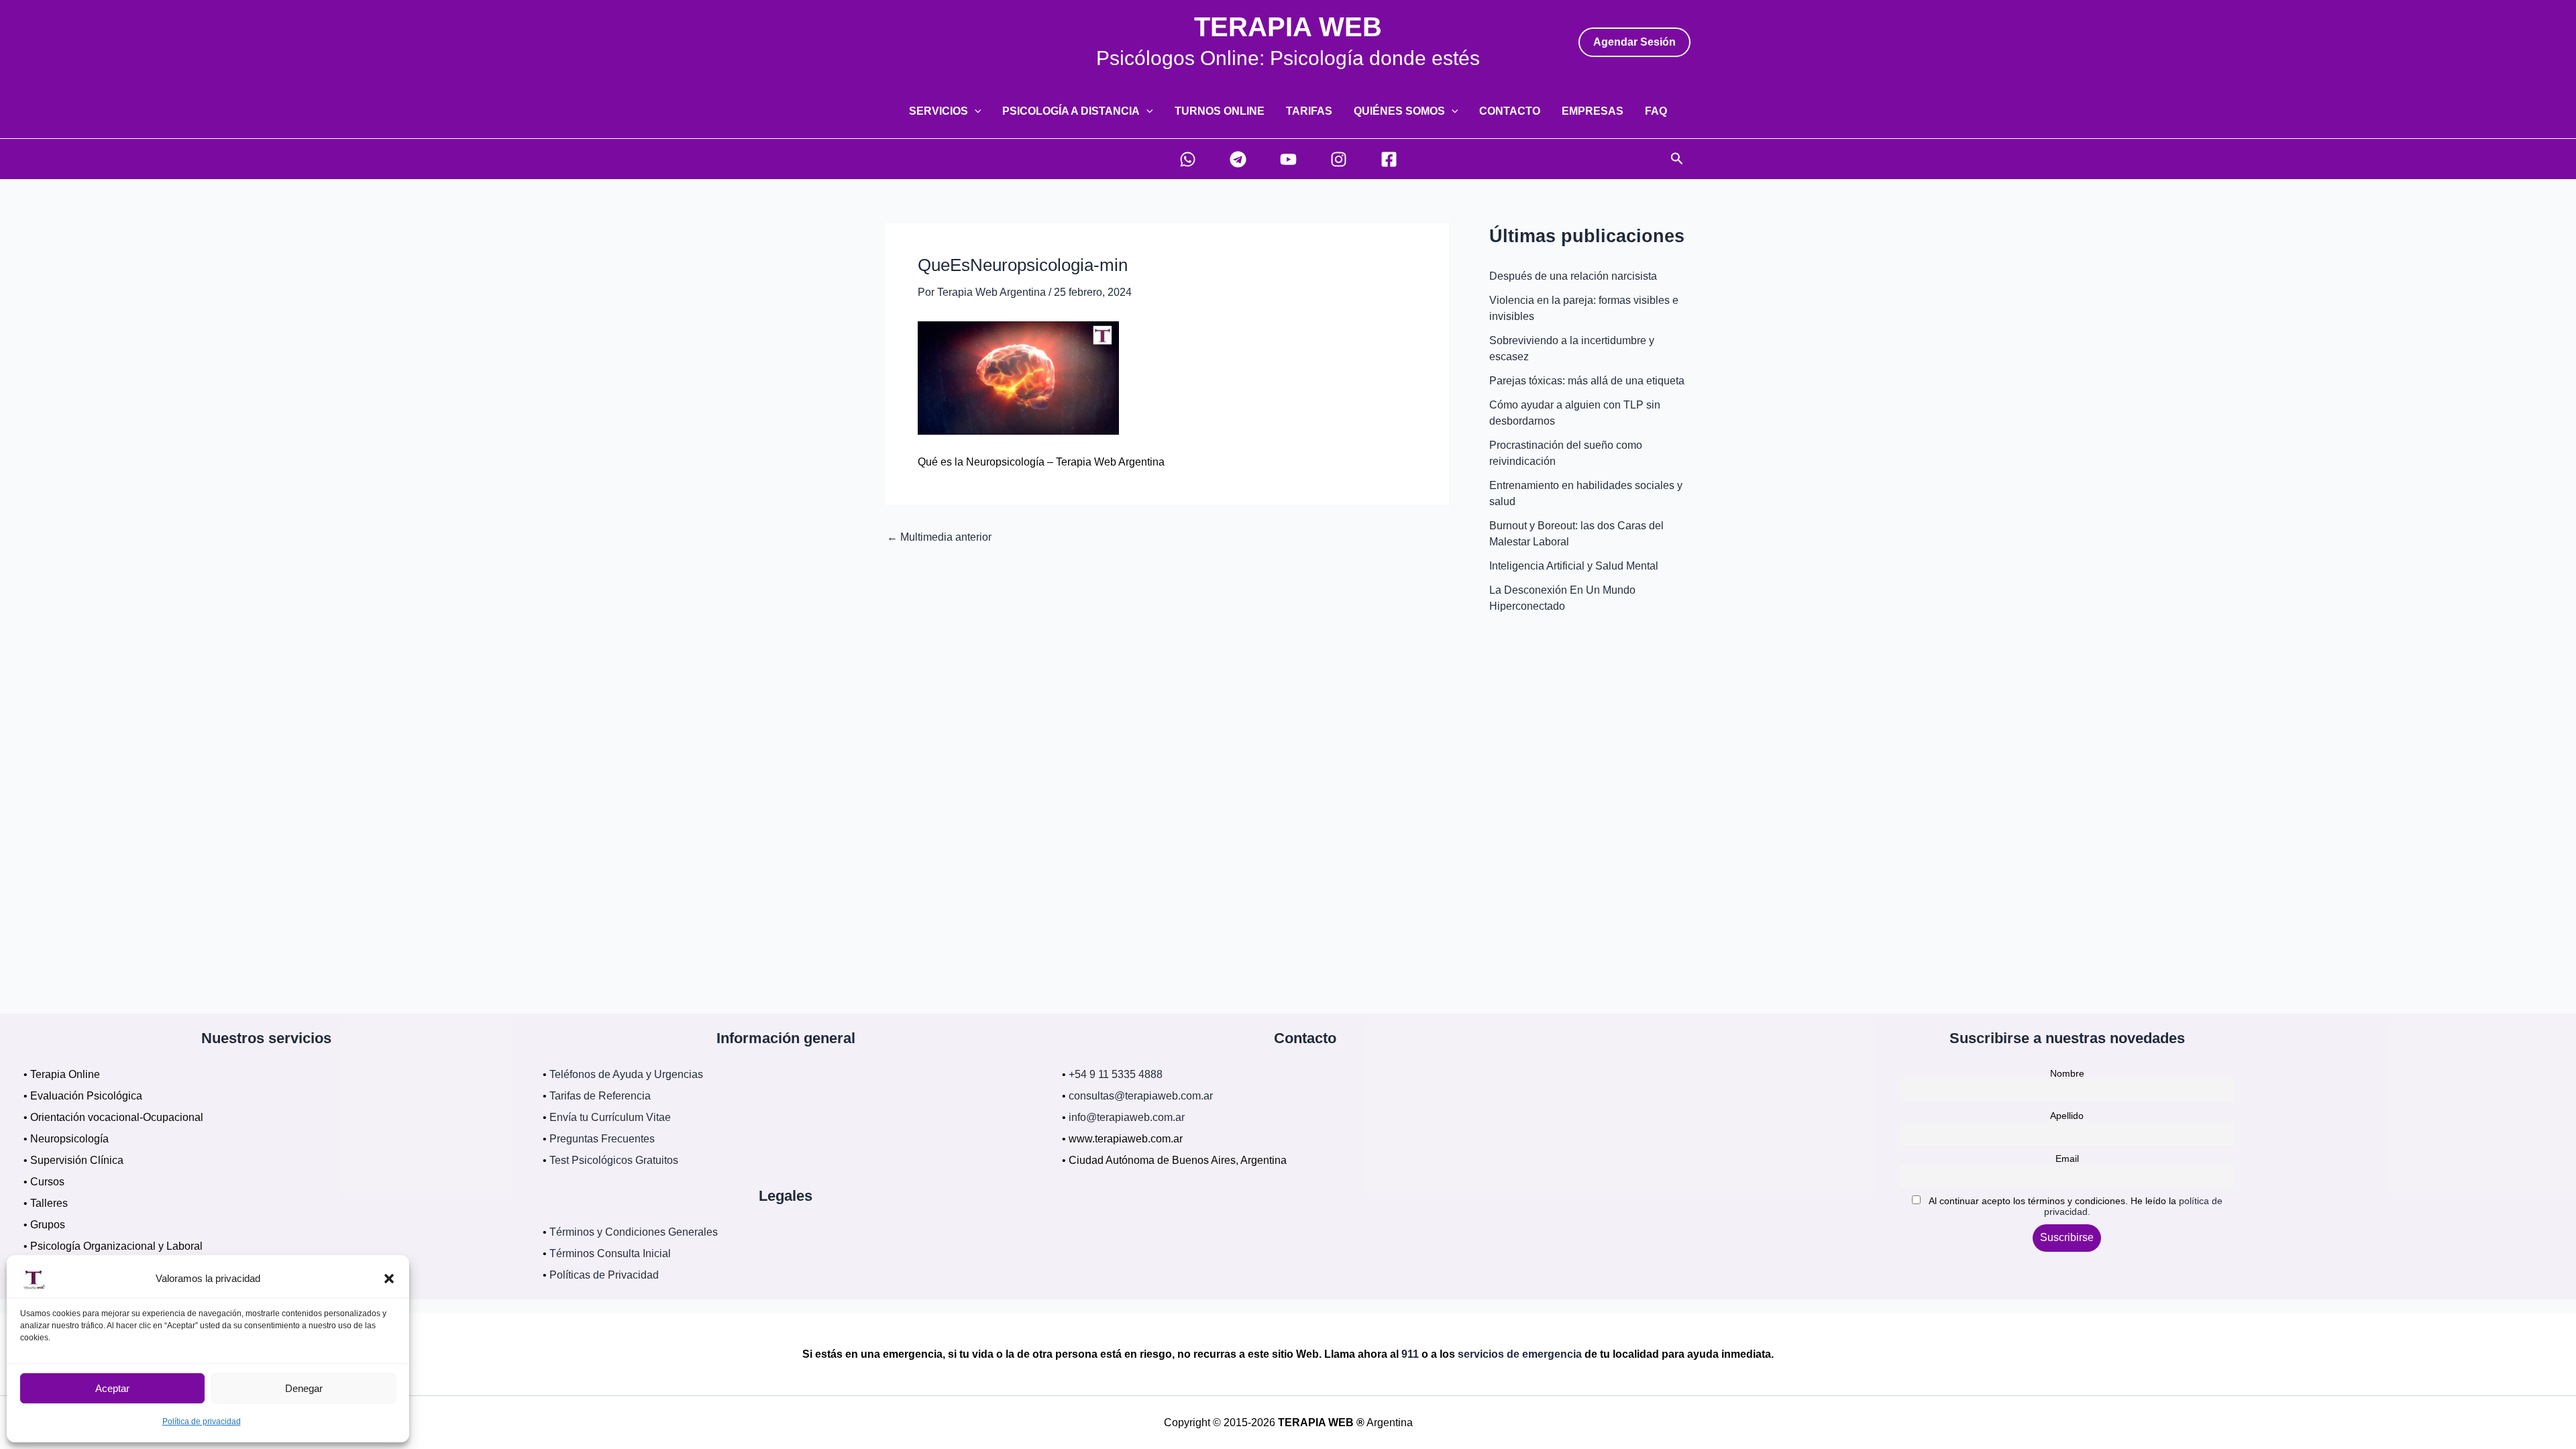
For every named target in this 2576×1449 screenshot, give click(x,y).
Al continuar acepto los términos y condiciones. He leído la (2074, 1206)
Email (2067, 1159)
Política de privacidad (202, 1421)
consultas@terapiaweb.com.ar (1141, 1096)
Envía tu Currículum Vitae (610, 1117)
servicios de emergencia (1520, 1354)
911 (1410, 1354)
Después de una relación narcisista (1573, 276)
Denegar (304, 1388)
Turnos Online (1220, 111)
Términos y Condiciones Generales (634, 1232)
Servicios (938, 111)
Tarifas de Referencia (600, 1096)
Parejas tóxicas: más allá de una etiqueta (1587, 381)
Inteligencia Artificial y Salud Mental (1574, 566)
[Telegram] (1238, 159)
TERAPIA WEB (1288, 27)
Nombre (2067, 1073)
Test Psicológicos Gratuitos (614, 1160)
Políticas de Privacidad (604, 1275)
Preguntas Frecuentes (602, 1139)
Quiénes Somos (1399, 111)
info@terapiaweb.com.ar (1127, 1117)
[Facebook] (1389, 159)
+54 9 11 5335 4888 (1116, 1074)
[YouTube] (1288, 159)
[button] (389, 1279)
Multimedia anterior (939, 537)
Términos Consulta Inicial (610, 1253)
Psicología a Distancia (1071, 111)
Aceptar (112, 1388)
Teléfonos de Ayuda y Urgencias (626, 1074)
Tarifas (1309, 111)
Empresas (1593, 111)
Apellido (2067, 1116)
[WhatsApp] (1188, 159)
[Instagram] (1339, 159)
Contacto (1510, 111)
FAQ (1656, 111)
